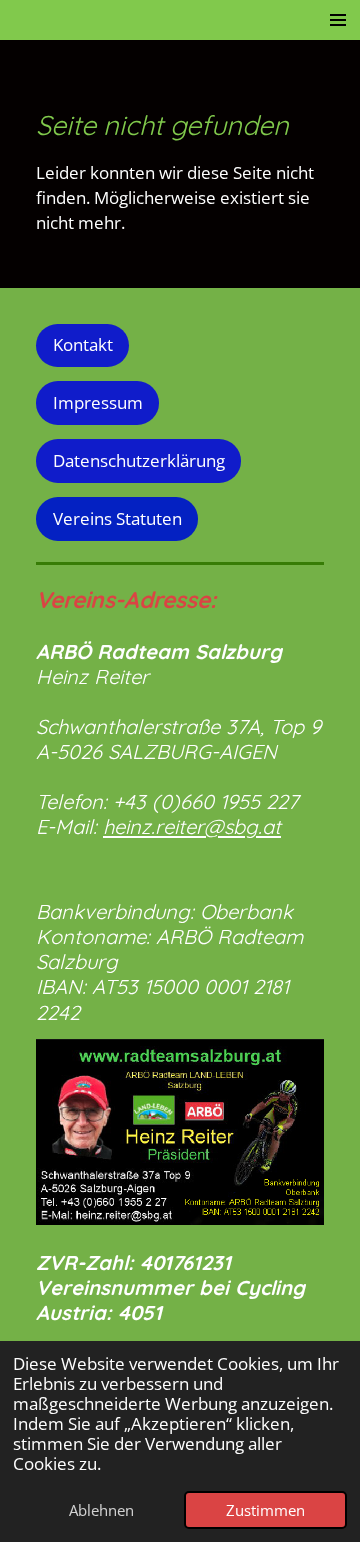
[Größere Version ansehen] (180, 1132)
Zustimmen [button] (265, 1510)
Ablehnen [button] (101, 1510)
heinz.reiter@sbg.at (192, 826)
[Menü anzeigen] (338, 20)
